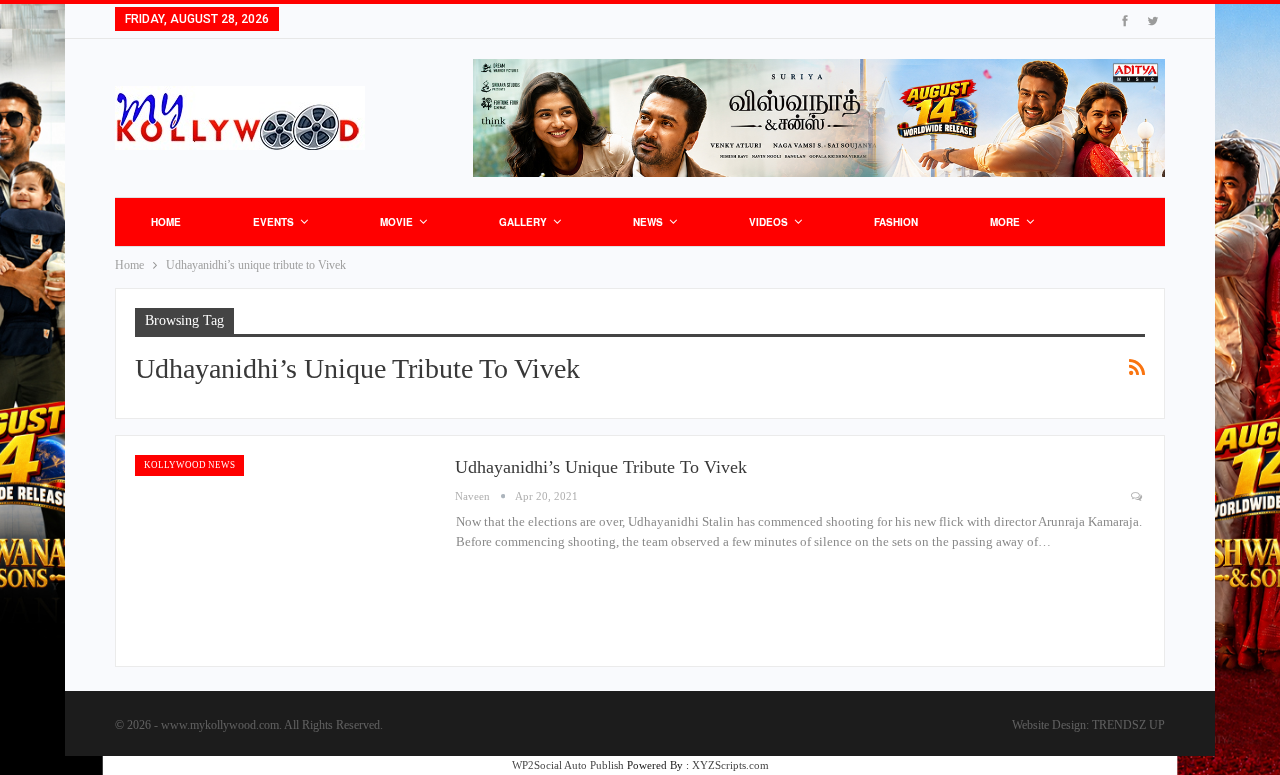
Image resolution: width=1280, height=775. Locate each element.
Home (166, 222)
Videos (768, 222)
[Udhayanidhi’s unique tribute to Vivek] (285, 551)
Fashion (896, 222)
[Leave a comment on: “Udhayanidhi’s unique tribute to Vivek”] (1138, 496)
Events (273, 222)
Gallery (523, 222)
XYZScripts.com (730, 765)
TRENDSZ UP (1128, 725)
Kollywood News (189, 465)
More (1005, 222)
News (648, 222)
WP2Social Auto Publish (568, 765)
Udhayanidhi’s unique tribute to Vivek (601, 467)
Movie (396, 222)
